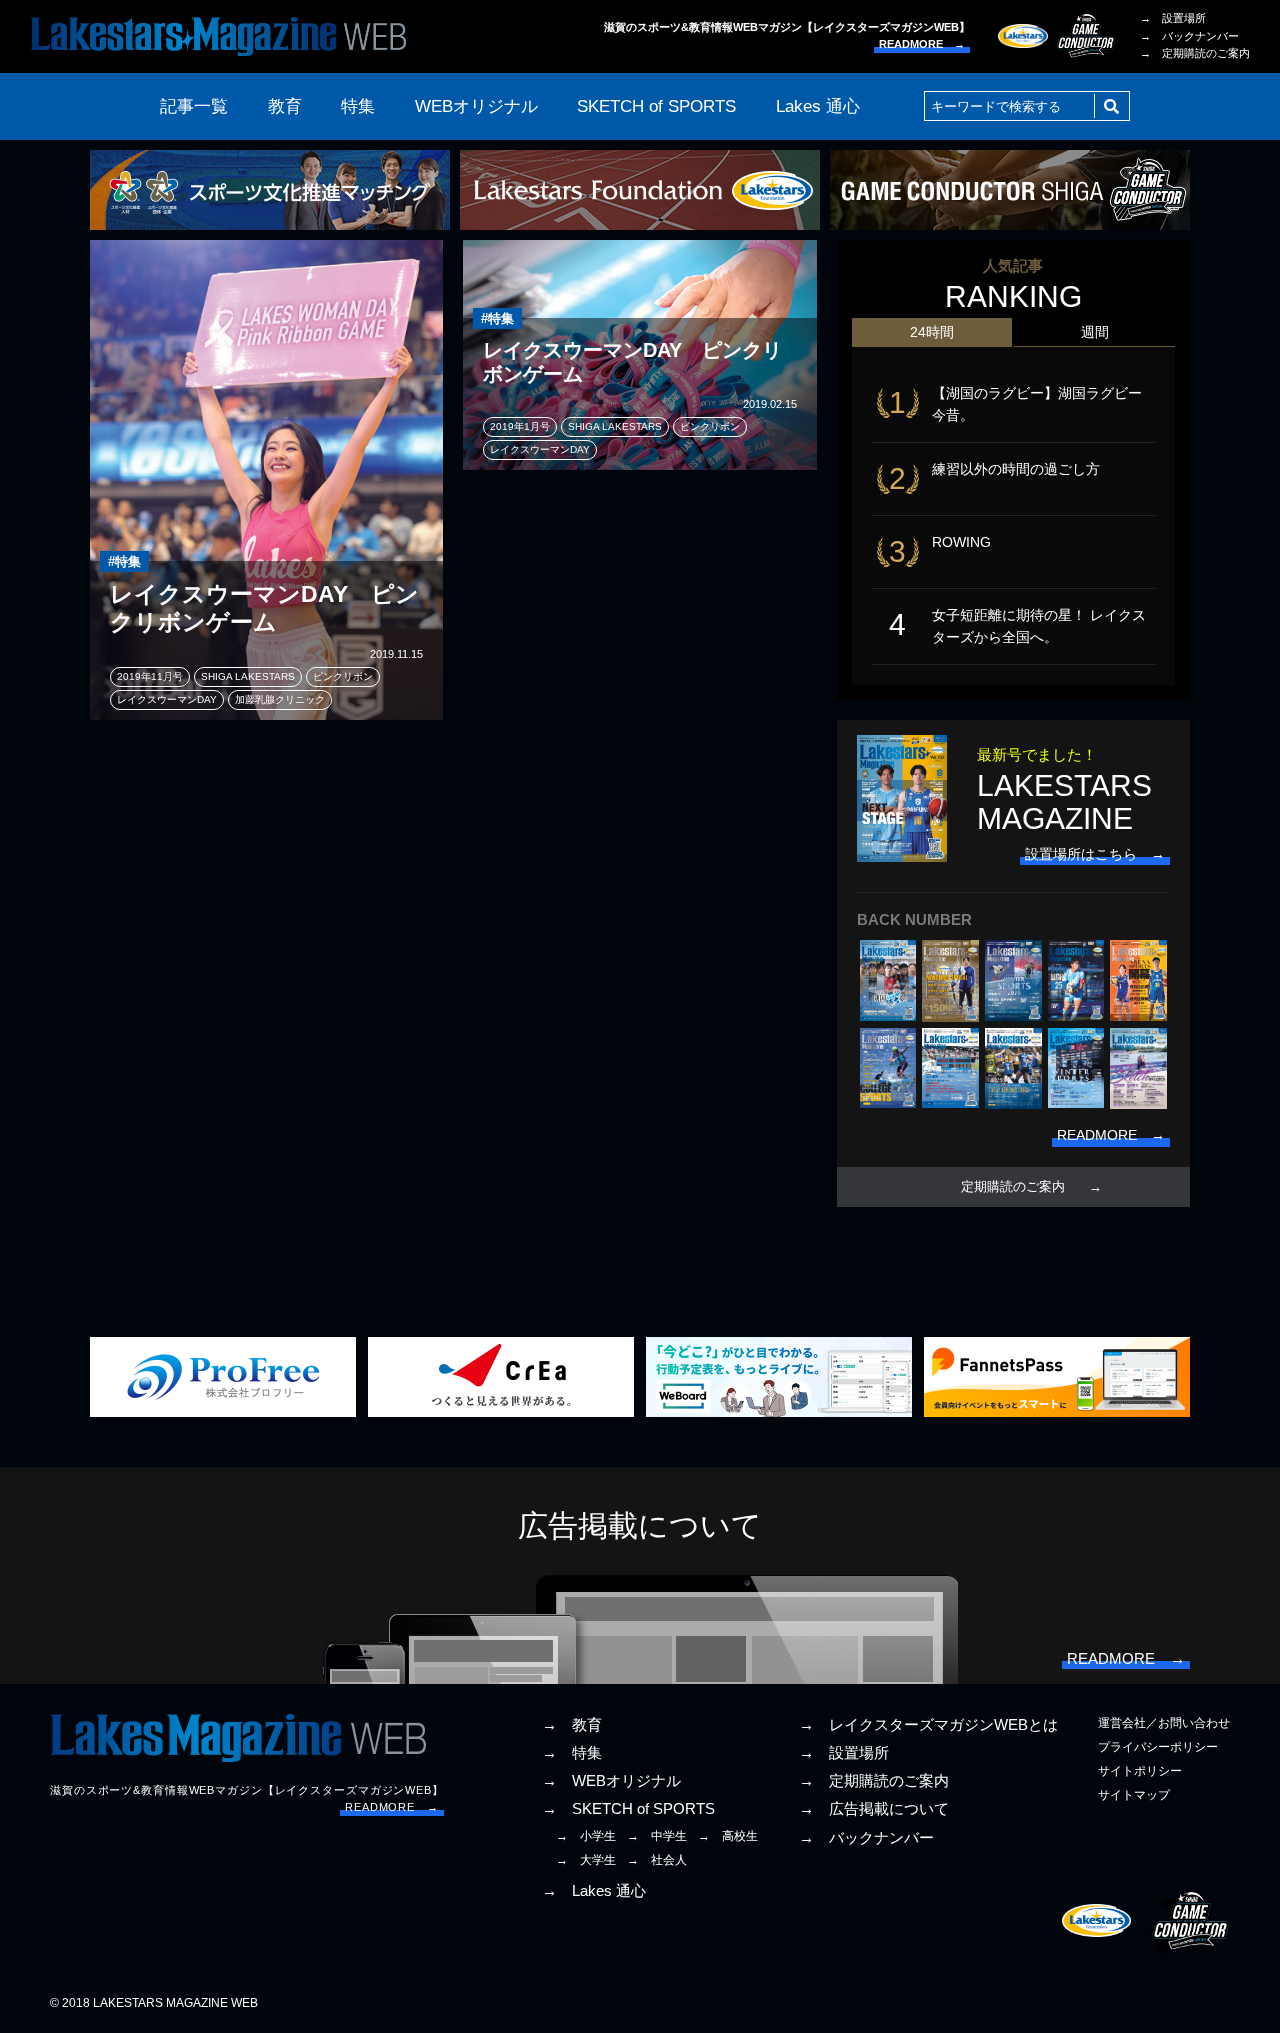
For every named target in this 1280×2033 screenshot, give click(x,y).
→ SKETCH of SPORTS (628, 1809)
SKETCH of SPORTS (656, 106)
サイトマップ (1134, 1795)
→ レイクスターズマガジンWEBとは (928, 1725)
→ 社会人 (657, 1860)
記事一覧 (194, 106)
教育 (285, 106)
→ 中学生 (657, 1836)
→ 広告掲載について (874, 1809)
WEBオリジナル (476, 106)
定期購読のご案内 (1013, 1187)
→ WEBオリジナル (611, 1781)
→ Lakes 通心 (594, 1891)
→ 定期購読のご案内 (1195, 53)
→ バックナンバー (1189, 36)
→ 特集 (572, 1753)
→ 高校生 (728, 1836)
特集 (358, 106)
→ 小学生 (586, 1836)
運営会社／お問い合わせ (1164, 1723)
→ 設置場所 (1173, 18)
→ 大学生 (586, 1860)
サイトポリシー (1140, 1771)
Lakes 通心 (818, 106)
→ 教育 (572, 1725)
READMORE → (922, 44)
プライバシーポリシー (1158, 1747)
